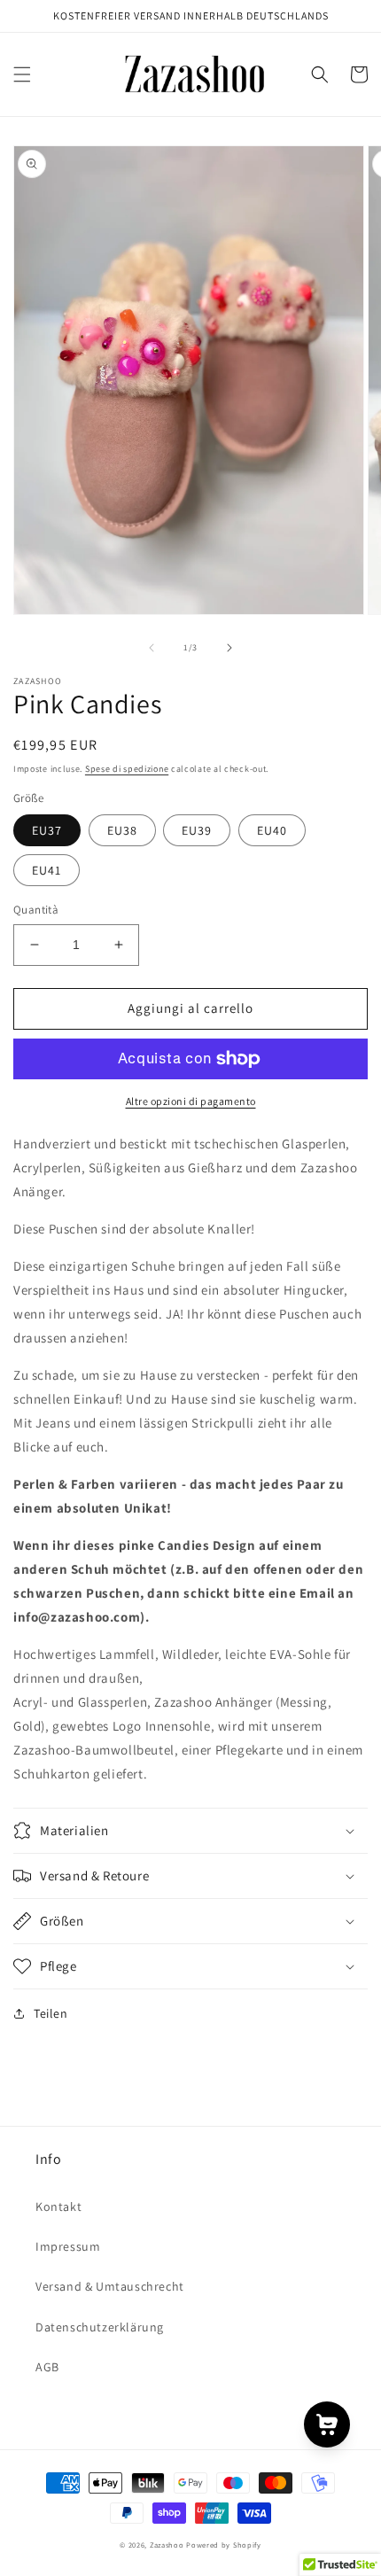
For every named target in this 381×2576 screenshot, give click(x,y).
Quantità (36, 910)
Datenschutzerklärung (100, 2327)
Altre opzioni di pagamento (191, 1101)
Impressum (68, 2246)
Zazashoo (167, 2545)
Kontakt (58, 2206)
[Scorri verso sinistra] (152, 648)
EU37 (47, 830)
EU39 (197, 830)
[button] (22, 74)
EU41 (47, 870)
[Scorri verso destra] (229, 648)
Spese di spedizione (127, 769)
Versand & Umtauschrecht (110, 2286)
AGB (47, 2367)
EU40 (272, 830)
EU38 (122, 830)
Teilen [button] (51, 2013)
